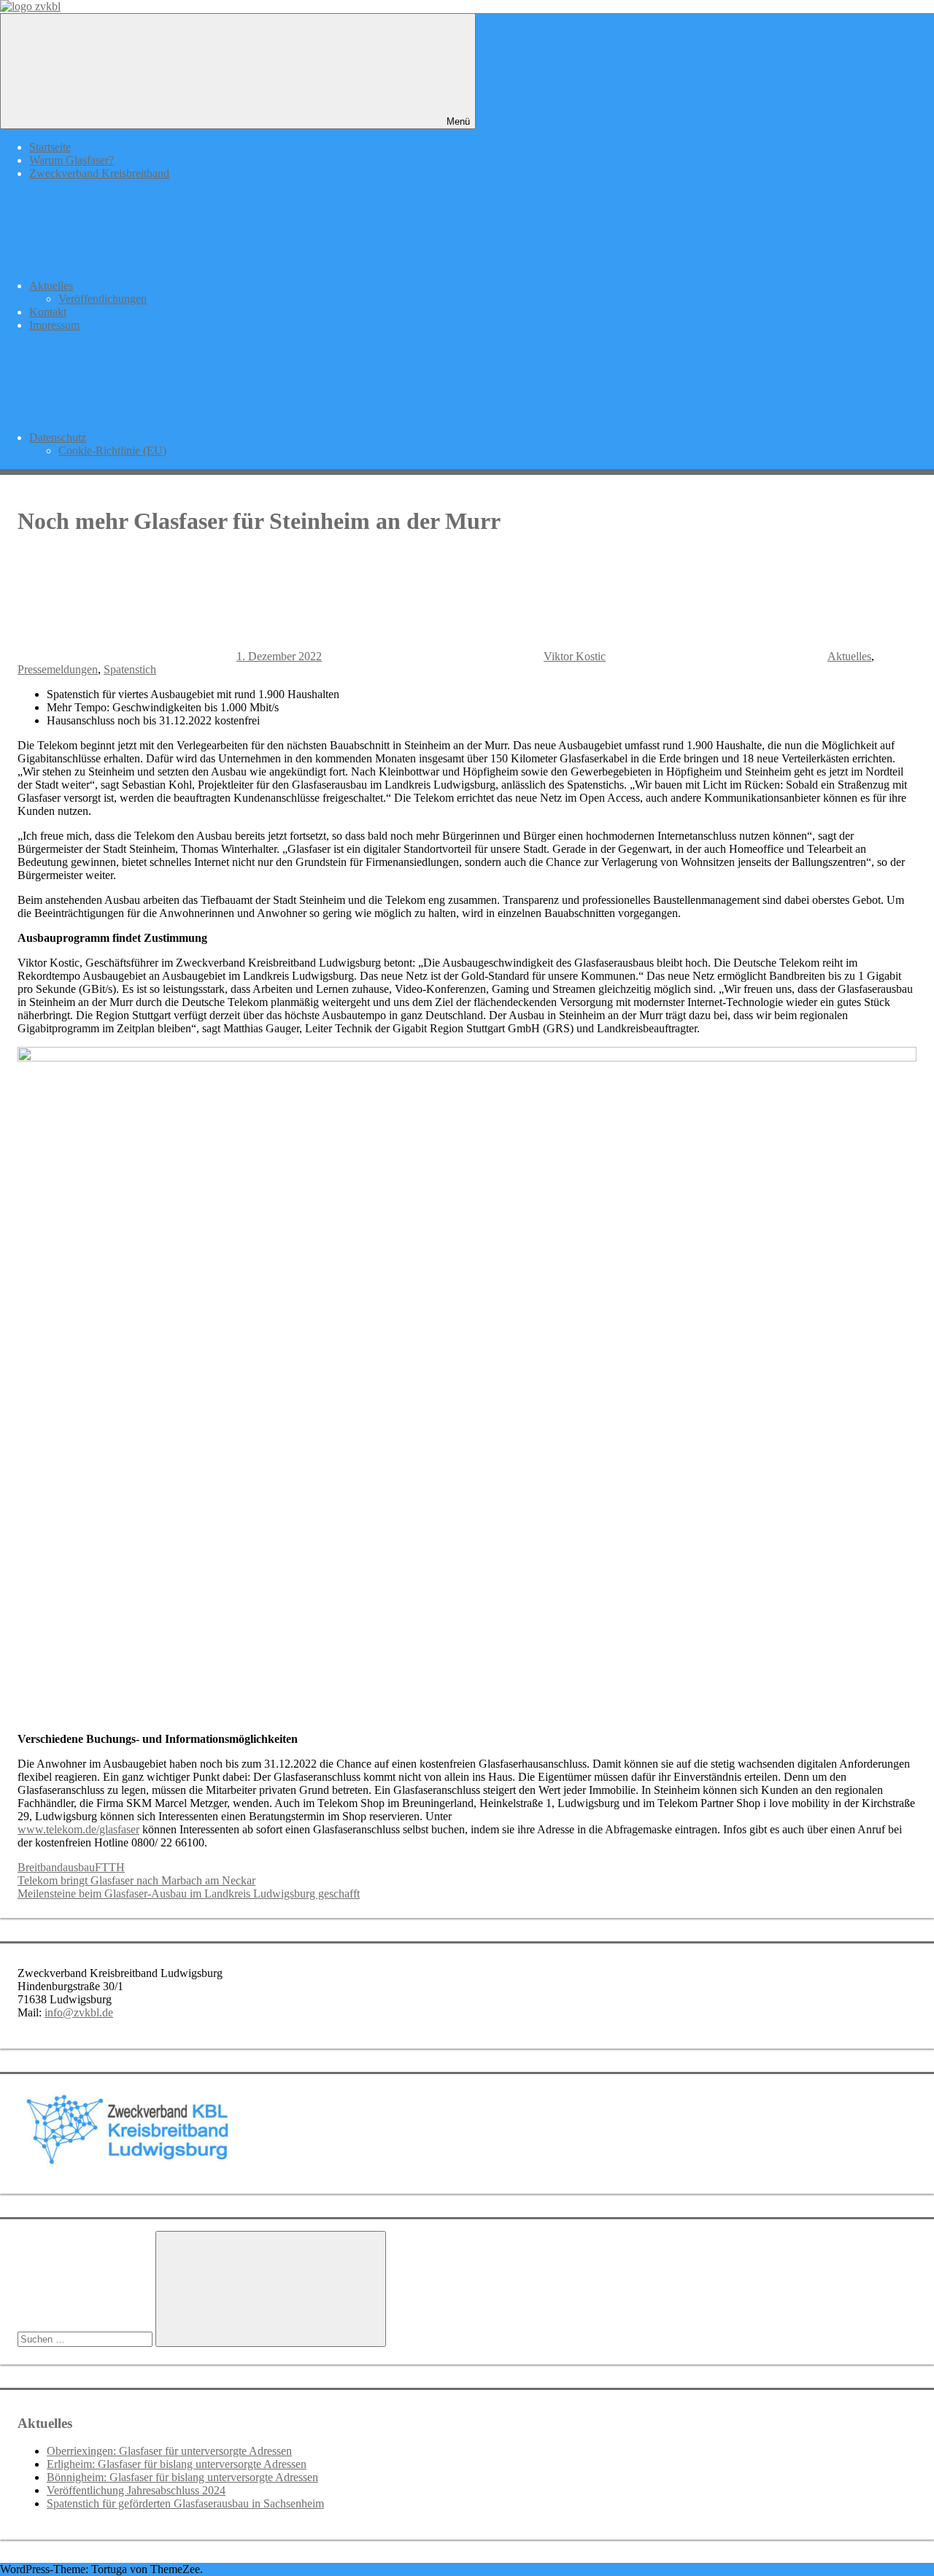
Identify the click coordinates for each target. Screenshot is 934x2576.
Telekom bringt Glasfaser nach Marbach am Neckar (136, 1880)
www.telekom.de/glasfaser (78, 1829)
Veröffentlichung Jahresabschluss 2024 (136, 2490)
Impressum (54, 325)
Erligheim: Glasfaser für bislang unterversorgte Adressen (177, 2464)
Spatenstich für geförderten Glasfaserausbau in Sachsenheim (185, 2503)
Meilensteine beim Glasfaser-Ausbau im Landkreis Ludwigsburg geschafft (189, 1894)
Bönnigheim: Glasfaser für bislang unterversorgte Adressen (182, 2477)
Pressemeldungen (58, 669)
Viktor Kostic (575, 656)
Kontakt (48, 312)
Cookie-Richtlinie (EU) (112, 450)
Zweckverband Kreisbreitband (99, 173)
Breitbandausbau (56, 1867)
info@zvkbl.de (79, 2012)
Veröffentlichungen (103, 299)
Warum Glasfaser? (72, 160)
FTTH (110, 1867)
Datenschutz (58, 437)
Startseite (50, 147)
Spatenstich (130, 669)
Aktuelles (51, 286)
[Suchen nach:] (86, 2339)
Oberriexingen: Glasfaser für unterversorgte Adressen (169, 2451)
